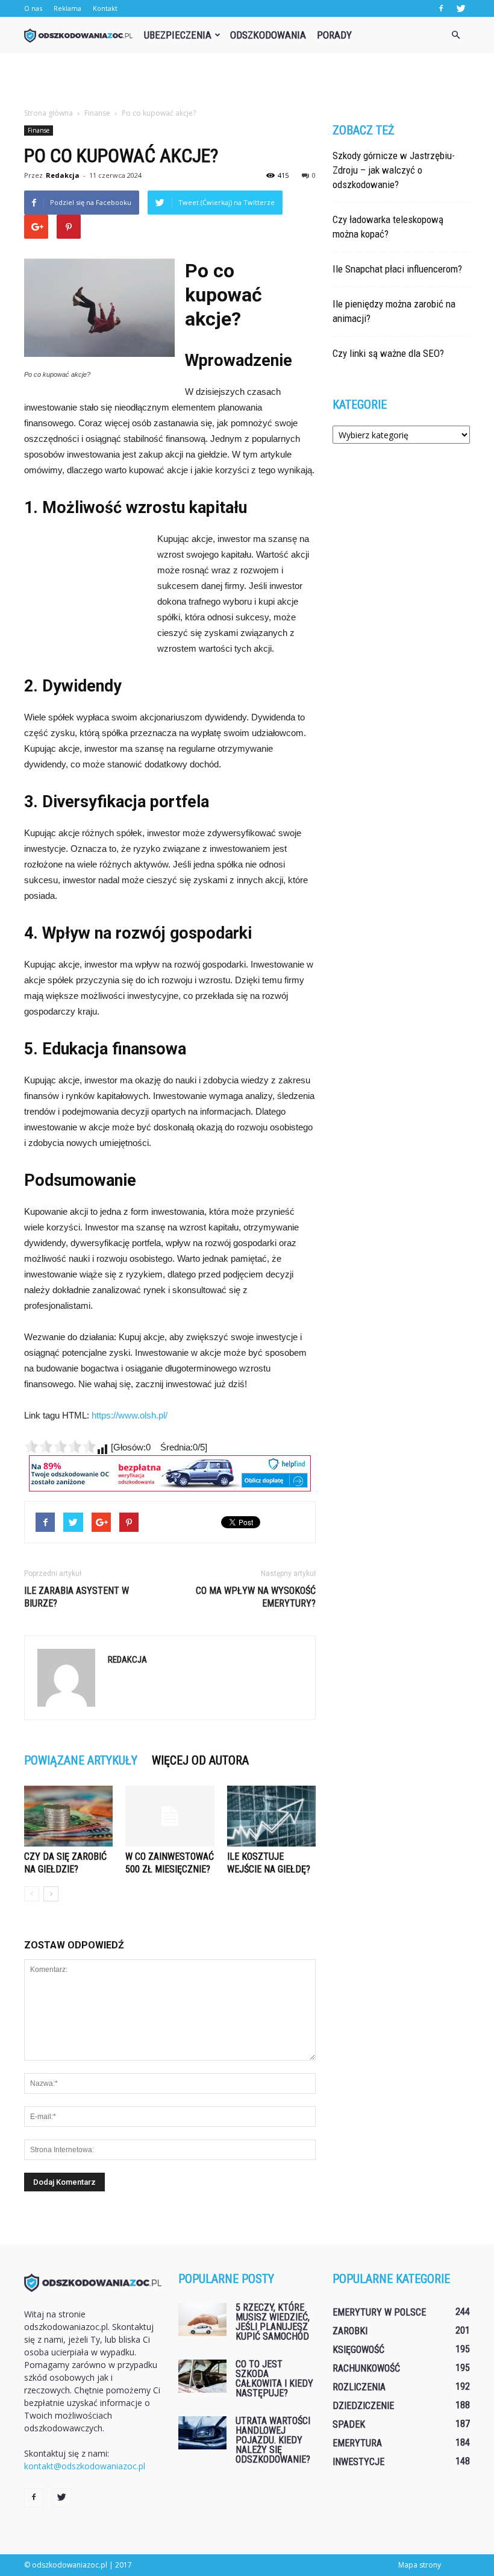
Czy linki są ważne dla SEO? (388, 353)
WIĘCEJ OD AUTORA (200, 1760)
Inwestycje (358, 2462)
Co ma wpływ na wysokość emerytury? (256, 1597)
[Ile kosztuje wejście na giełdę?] (271, 1816)
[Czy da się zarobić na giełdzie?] (68, 1816)
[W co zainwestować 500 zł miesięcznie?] (170, 1816)
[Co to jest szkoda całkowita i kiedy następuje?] (202, 2376)
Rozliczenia (359, 2387)
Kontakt (105, 8)
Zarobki (350, 2331)
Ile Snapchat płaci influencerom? (397, 269)
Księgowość (358, 2350)
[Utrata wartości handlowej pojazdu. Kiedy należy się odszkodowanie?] (202, 2433)
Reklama (67, 8)
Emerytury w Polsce (379, 2312)
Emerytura (357, 2443)
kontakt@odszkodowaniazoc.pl (85, 2466)
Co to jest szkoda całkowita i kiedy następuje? (274, 2379)
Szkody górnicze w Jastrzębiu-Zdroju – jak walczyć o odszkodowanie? (394, 170)
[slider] (60, 1446)
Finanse (39, 130)
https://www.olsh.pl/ (130, 1415)
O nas (33, 8)
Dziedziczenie (363, 2406)
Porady (334, 35)
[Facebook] (441, 8)
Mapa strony (420, 2565)
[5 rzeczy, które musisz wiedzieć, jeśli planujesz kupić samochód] (202, 2319)
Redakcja (63, 175)
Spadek (349, 2424)
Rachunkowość (366, 2368)
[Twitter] (461, 8)
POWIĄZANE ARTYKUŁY (81, 1760)
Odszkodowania (268, 35)
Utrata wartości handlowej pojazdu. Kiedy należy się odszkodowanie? (273, 2440)
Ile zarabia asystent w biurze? (77, 1597)
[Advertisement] (247, 80)
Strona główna (48, 113)
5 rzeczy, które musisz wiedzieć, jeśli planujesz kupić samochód (273, 2322)
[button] (455, 35)
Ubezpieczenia (178, 35)
